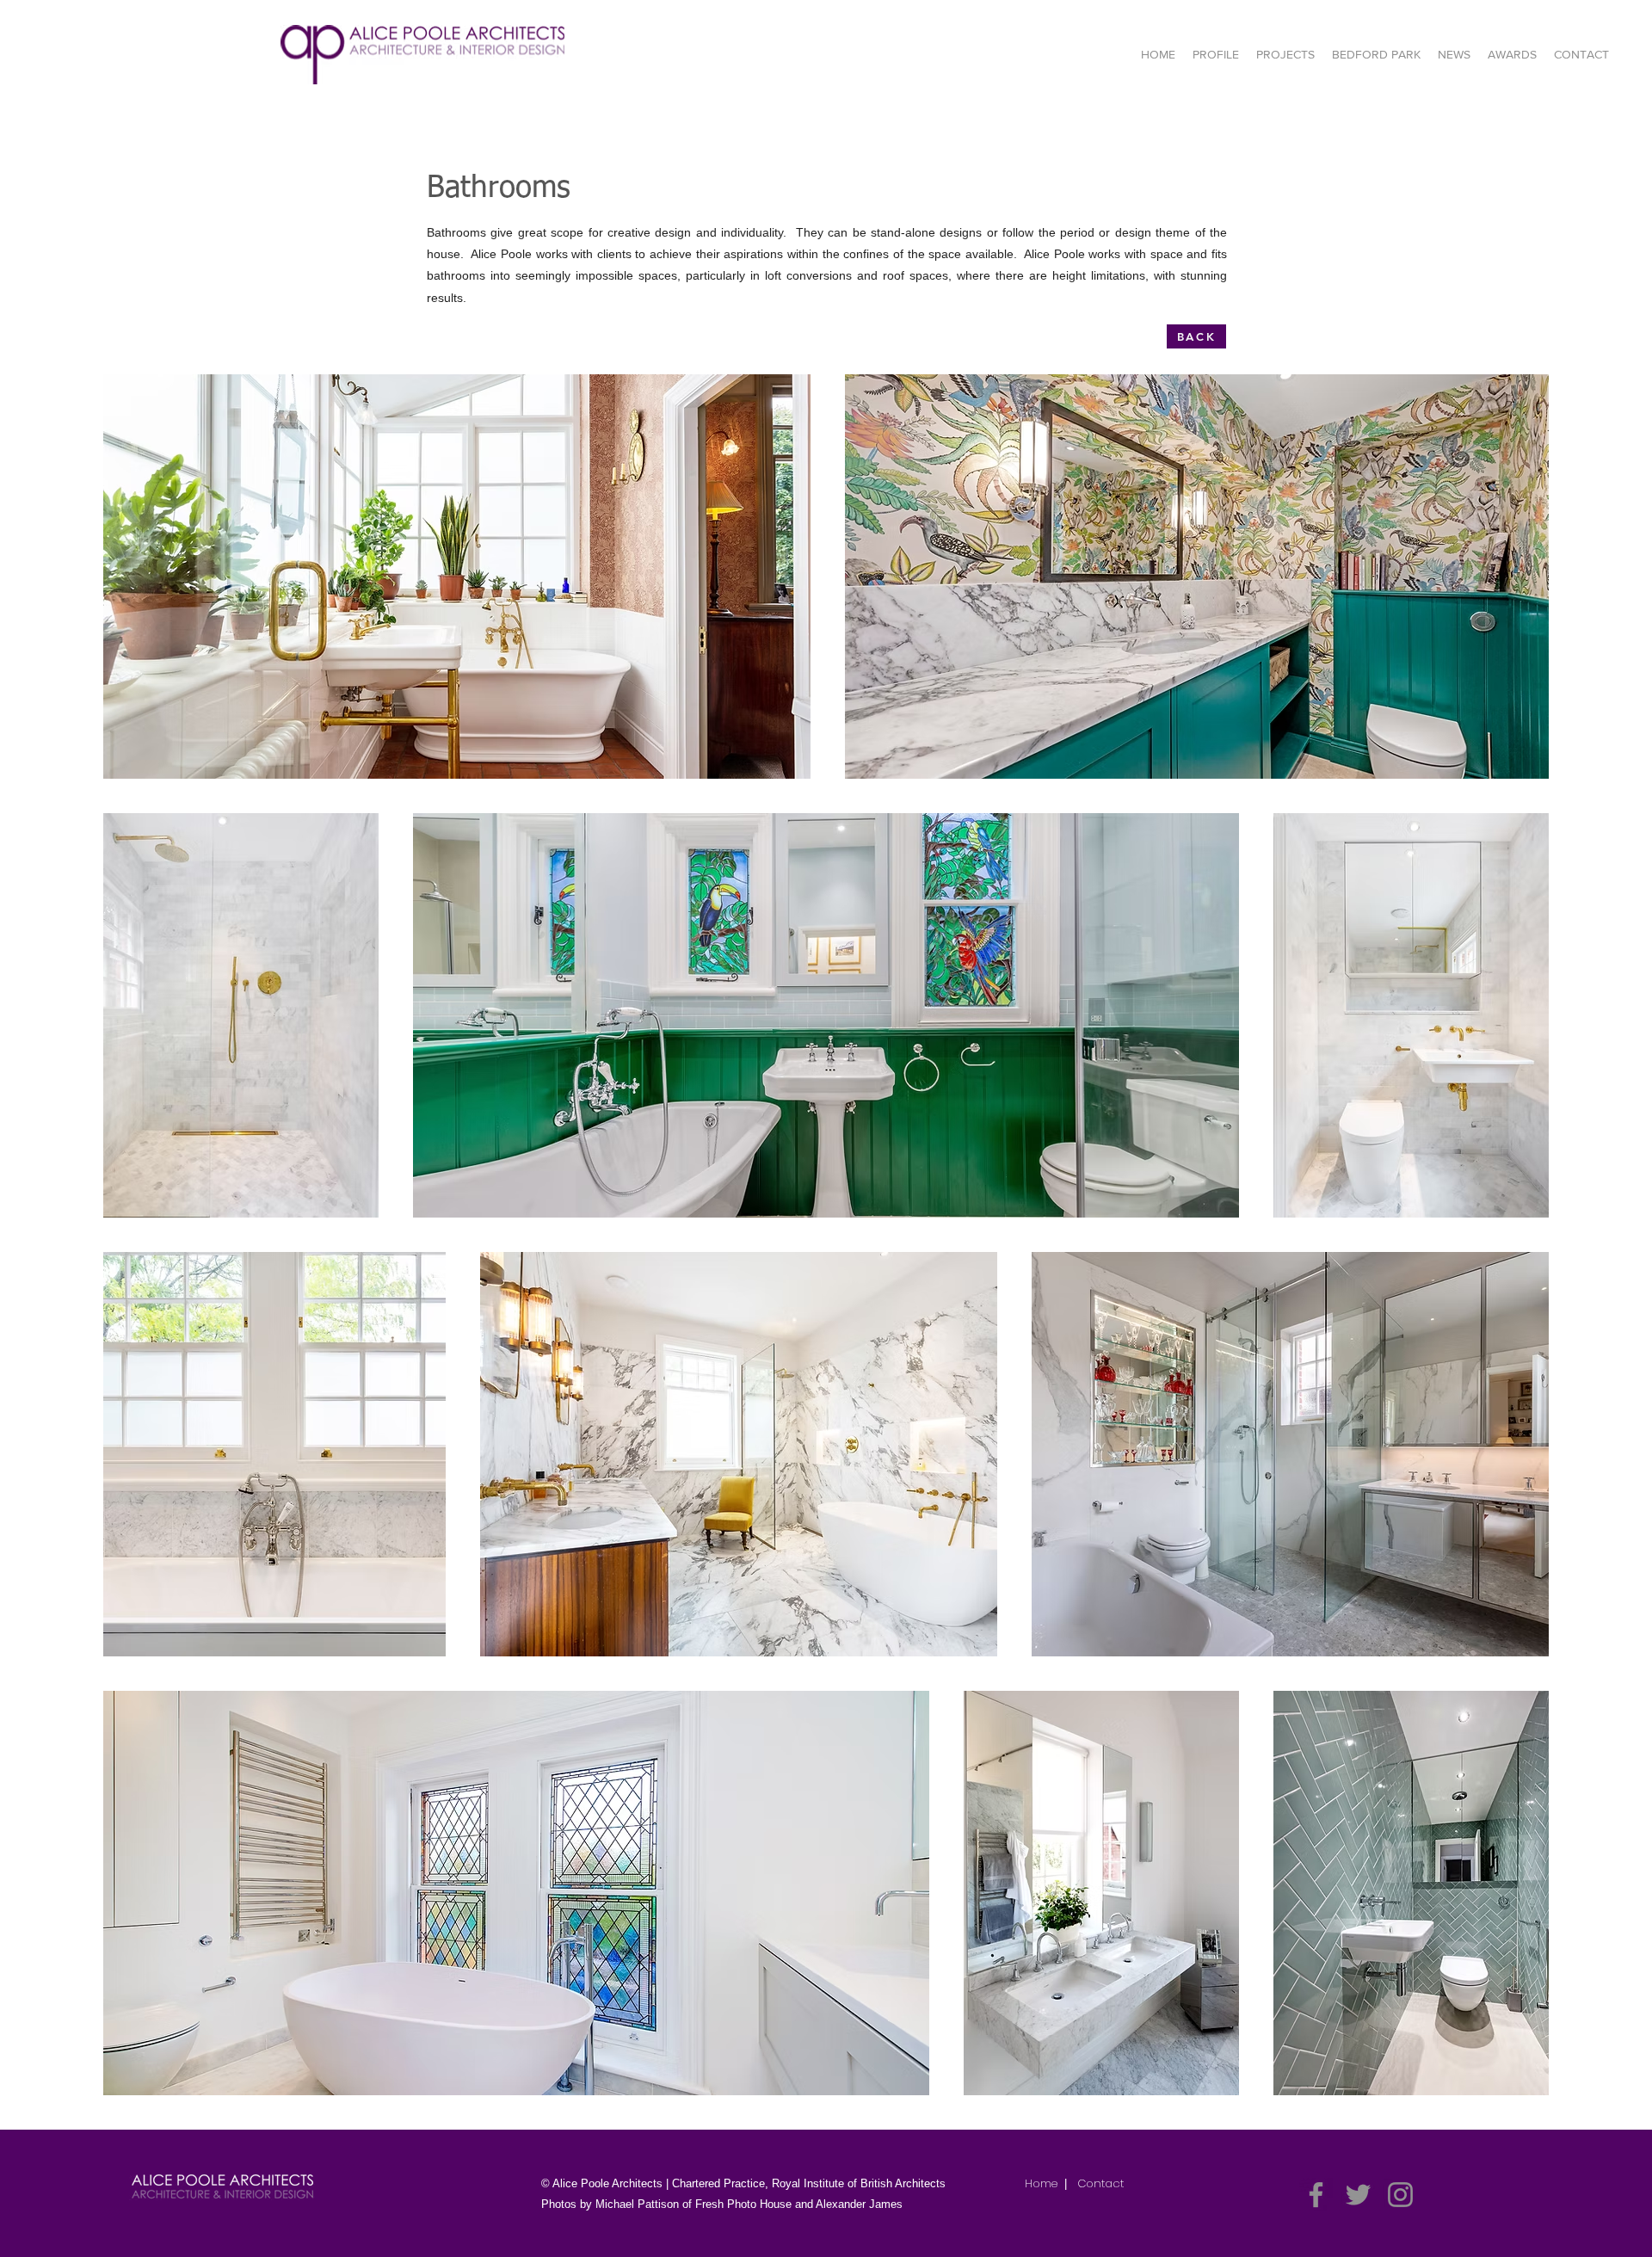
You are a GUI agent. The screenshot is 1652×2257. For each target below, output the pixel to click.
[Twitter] (1358, 2195)
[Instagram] (1400, 2195)
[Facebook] (1316, 2195)
